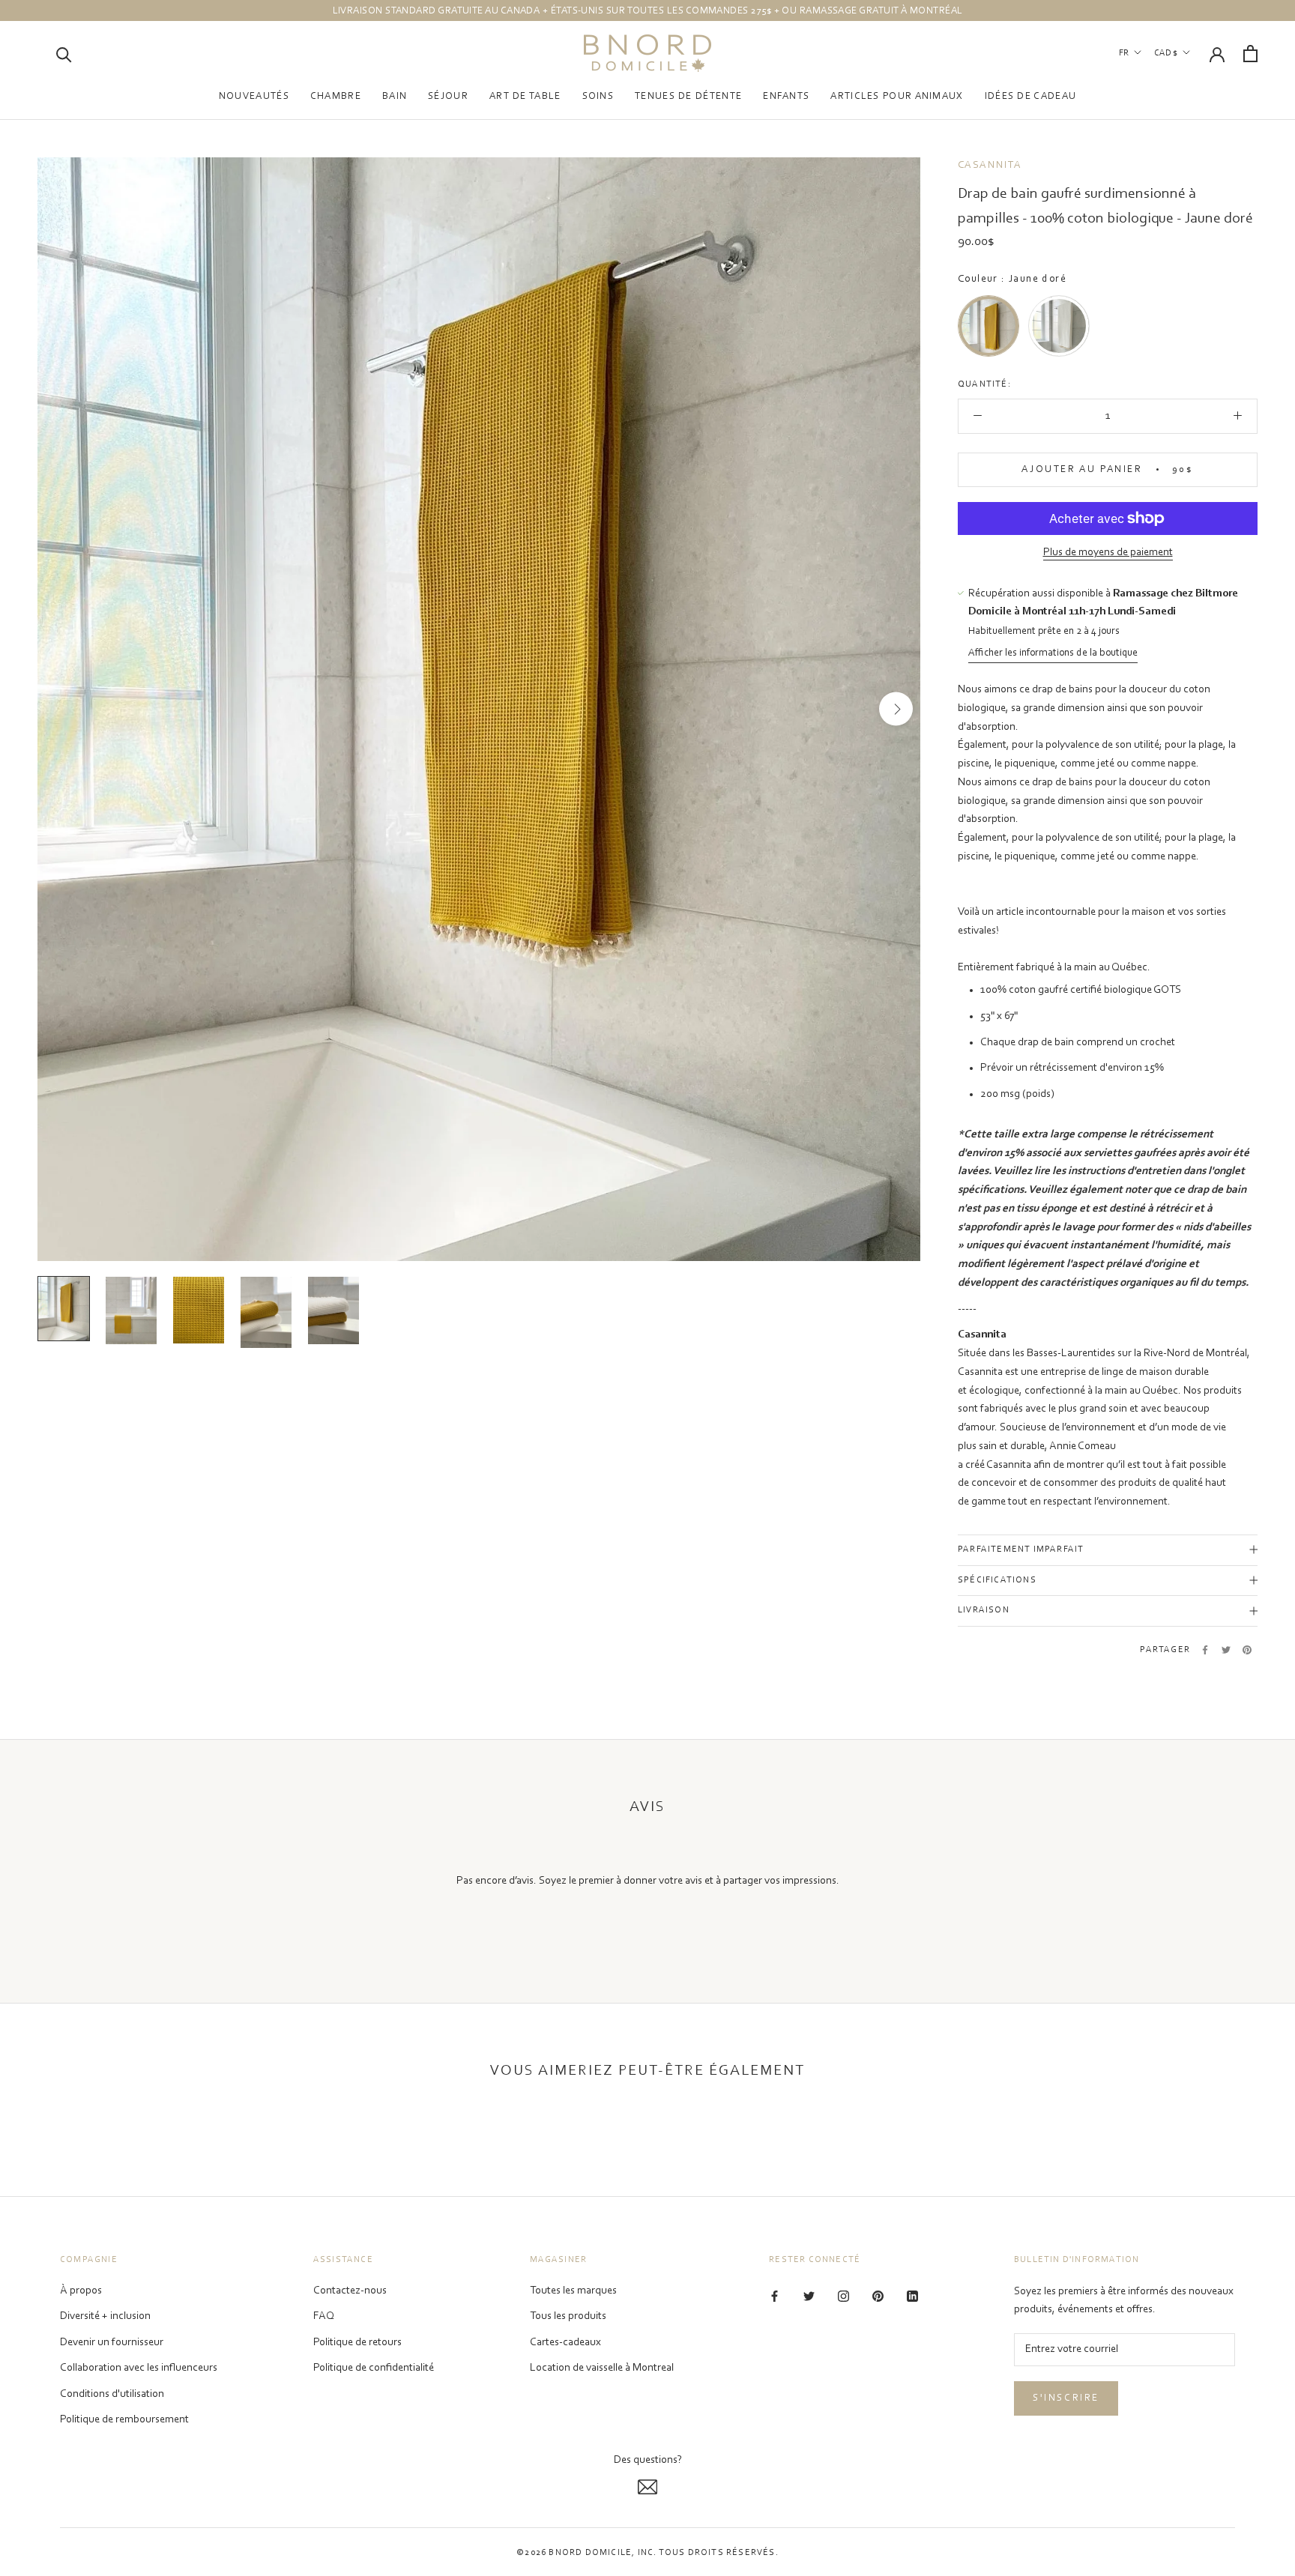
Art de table (525, 96)
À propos (81, 2291)
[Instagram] (843, 2297)
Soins (598, 96)
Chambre (336, 96)
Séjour (448, 96)
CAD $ (1166, 53)
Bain (395, 96)
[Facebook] (1205, 1650)
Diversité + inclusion (105, 2316)
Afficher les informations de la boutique (1053, 654)
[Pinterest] (1247, 1650)
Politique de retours (357, 2343)
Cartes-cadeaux (565, 2343)
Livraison (984, 1611)
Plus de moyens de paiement (1108, 553)
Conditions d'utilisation (112, 2394)
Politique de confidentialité (374, 2368)
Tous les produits (568, 2316)
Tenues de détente (688, 96)
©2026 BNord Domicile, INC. (586, 2553)
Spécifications (997, 1580)
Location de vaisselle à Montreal (602, 2368)
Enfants (786, 96)
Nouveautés (254, 96)
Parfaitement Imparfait (1021, 1549)
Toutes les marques (573, 2291)
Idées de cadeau (1031, 96)
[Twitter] (1226, 1650)
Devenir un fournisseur (112, 2343)
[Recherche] (64, 54)
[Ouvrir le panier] (1250, 54)
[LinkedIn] (912, 2297)
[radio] (988, 326)
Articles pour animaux (897, 96)
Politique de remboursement (124, 2420)
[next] (896, 709)
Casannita (990, 166)
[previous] (62, 709)
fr (1124, 53)
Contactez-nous (350, 2291)
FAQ (324, 2316)
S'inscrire (1066, 2398)
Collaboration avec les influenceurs (139, 2368)
